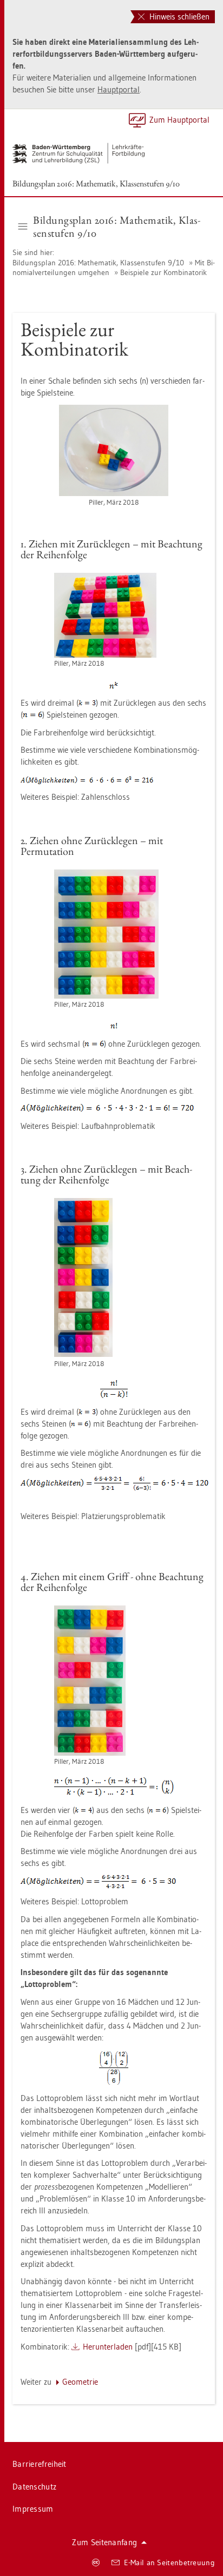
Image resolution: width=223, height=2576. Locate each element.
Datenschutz (34, 2487)
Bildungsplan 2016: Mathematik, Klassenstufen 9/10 (96, 183)
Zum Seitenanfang (104, 2542)
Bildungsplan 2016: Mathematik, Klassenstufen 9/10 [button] (117, 226)
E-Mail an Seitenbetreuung (170, 2562)
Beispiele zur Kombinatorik (163, 272)
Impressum (33, 2509)
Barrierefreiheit (40, 2464)
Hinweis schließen (178, 16)
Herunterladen (108, 2347)
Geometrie (80, 2382)
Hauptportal (119, 89)
